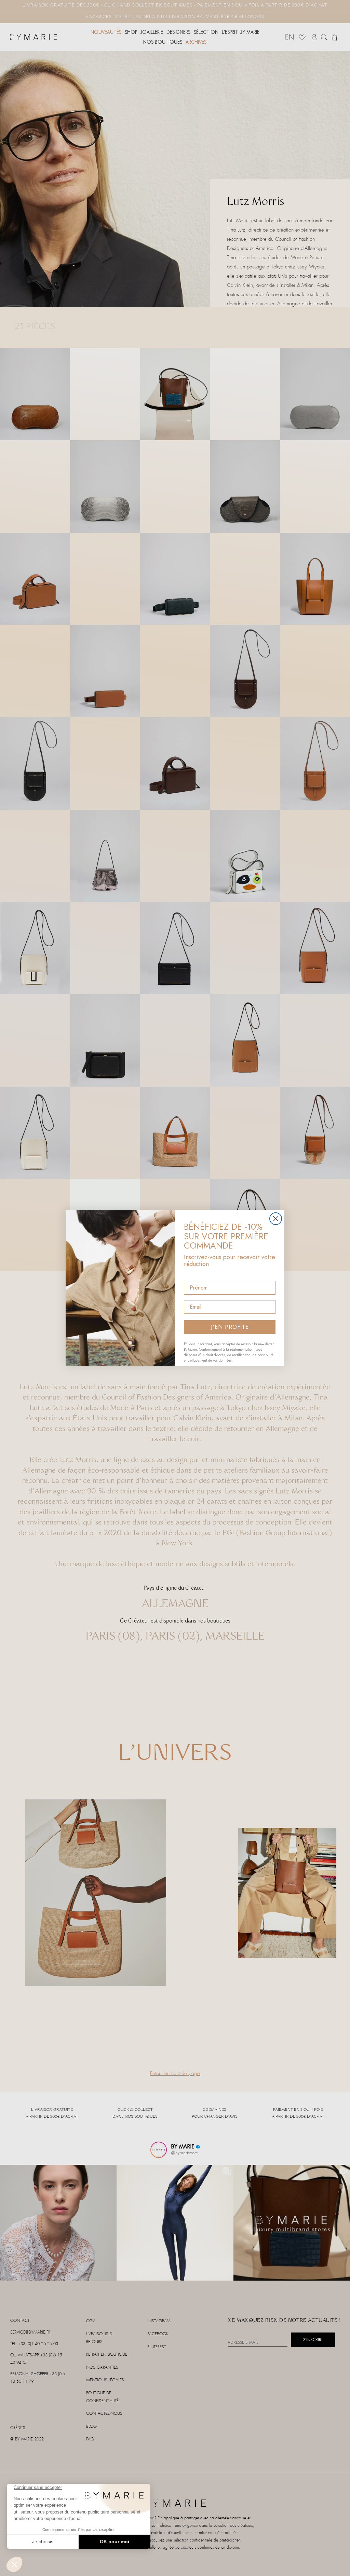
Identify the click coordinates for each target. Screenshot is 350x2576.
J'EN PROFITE (230, 1327)
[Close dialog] (276, 1219)
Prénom (194, 1275)
